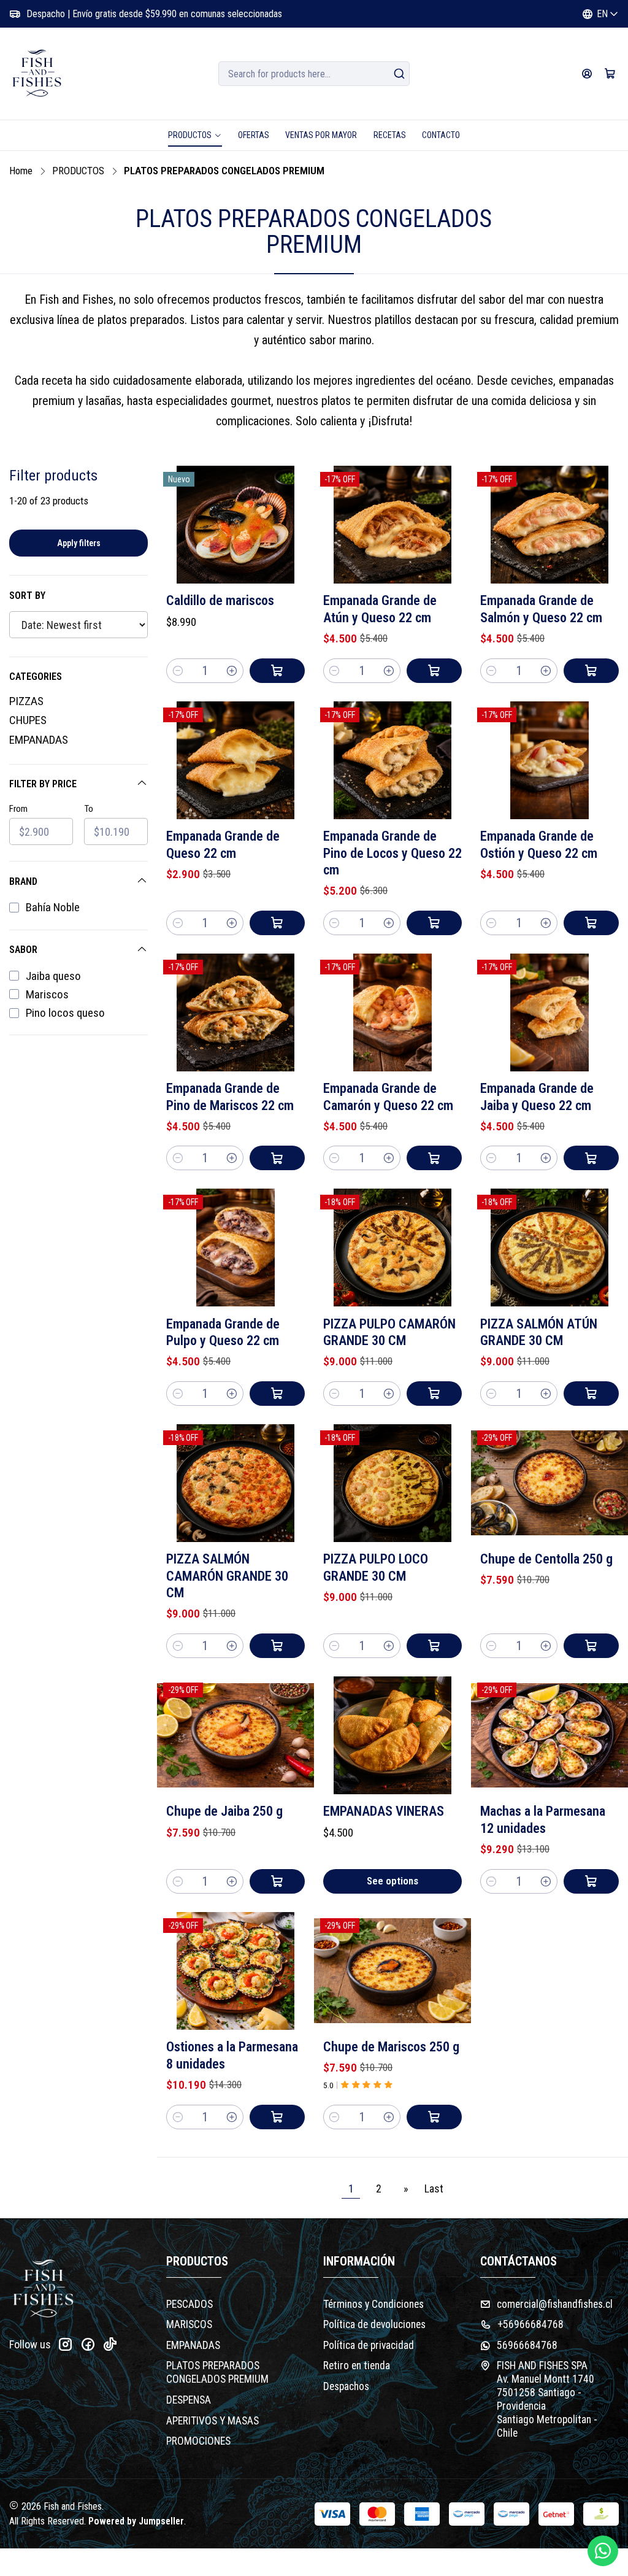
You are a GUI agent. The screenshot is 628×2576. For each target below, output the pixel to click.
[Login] (588, 74)
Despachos (346, 2386)
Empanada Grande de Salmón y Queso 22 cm (541, 609)
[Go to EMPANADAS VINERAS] (392, 1735)
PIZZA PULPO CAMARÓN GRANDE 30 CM (389, 1332)
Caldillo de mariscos (220, 600)
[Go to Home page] (37, 74)
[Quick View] (296, 543)
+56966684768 (530, 2324)
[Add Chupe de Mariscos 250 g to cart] (434, 2117)
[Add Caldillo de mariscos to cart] (277, 671)
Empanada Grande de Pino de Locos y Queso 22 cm (392, 853)
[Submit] (399, 74)
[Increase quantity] (232, 671)
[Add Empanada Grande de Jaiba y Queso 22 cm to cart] (591, 1158)
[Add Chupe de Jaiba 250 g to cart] (277, 1881)
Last (434, 2188)
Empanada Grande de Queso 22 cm (223, 845)
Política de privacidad (369, 2345)
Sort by (27, 596)
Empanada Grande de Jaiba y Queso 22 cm (537, 1097)
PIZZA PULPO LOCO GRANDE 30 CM (376, 1568)
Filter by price (43, 784)
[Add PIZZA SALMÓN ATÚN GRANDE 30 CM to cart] (591, 1394)
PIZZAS (26, 701)
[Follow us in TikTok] (110, 2344)
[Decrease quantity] (178, 671)
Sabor (23, 950)
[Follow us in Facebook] (88, 2344)
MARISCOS (189, 2324)
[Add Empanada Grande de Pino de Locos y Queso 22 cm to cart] (434, 923)
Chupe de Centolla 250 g (546, 1559)
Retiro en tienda (357, 2366)
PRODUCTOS (78, 171)
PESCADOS (190, 2304)
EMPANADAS (39, 740)
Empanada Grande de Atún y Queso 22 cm (380, 609)
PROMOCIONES (198, 2441)
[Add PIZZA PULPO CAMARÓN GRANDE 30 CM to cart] (434, 1394)
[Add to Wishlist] (296, 506)
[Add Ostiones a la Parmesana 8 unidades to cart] (277, 2117)
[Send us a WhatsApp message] (603, 2551)
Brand (23, 881)
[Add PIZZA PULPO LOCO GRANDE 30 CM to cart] (434, 1646)
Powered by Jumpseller (136, 2521)
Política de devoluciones (374, 2324)
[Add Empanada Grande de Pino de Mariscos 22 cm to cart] (277, 1158)
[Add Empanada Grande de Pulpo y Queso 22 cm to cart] (277, 1394)
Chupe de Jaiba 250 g (224, 1811)
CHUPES (28, 720)
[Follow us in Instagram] (65, 2344)
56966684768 (527, 2345)
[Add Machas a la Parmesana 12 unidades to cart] (591, 1881)
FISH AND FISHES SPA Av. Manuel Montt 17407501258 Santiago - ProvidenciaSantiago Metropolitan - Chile (547, 2399)
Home (21, 171)
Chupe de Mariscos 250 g (391, 2047)
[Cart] (610, 74)
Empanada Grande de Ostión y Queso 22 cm (539, 845)
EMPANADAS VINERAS (384, 1811)
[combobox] (314, 74)
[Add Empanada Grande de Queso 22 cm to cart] (277, 923)
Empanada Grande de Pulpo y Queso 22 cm (223, 1332)
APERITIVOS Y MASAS (213, 2421)
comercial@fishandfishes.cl (555, 2304)
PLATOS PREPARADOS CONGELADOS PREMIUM (217, 2372)
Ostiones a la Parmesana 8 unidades (232, 2055)
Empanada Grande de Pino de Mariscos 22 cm (230, 1097)
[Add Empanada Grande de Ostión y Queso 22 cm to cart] (591, 923)
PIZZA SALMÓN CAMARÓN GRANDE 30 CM (227, 1576)
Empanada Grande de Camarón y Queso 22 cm (388, 1097)
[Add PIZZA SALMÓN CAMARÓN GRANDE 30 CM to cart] (277, 1646)
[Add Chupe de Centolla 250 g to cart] (591, 1646)
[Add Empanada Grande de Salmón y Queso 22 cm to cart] (591, 671)
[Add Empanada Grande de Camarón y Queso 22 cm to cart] (434, 1158)
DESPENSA (189, 2400)
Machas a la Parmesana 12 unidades (543, 1820)
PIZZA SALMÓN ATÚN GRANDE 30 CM (539, 1332)
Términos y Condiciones (373, 2304)
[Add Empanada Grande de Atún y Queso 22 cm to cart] (434, 671)
